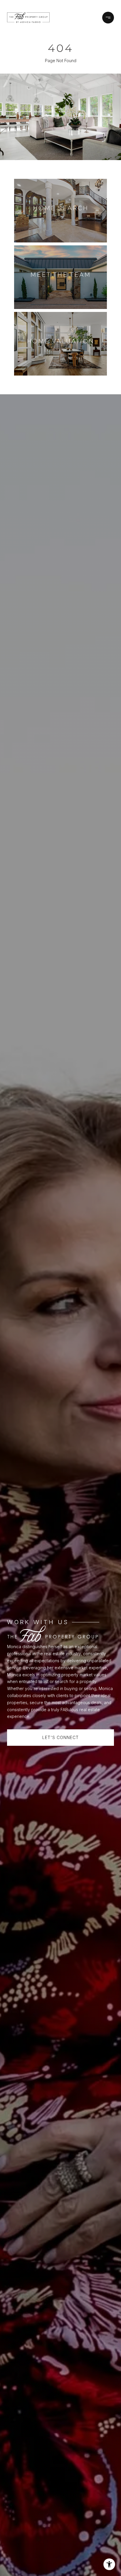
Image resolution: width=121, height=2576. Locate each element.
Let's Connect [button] (60, 1737)
